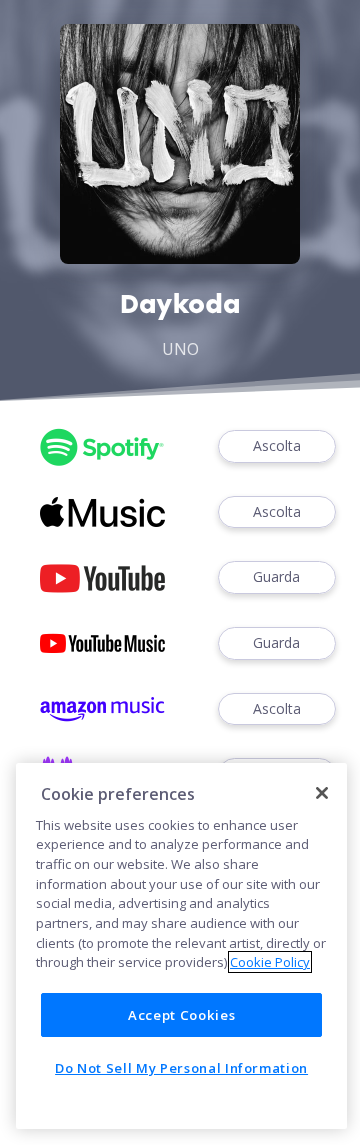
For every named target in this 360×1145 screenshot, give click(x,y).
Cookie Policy (270, 962)
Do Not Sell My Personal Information (181, 1068)
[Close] (322, 793)
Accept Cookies (181, 1015)
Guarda (276, 576)
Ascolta (277, 445)
